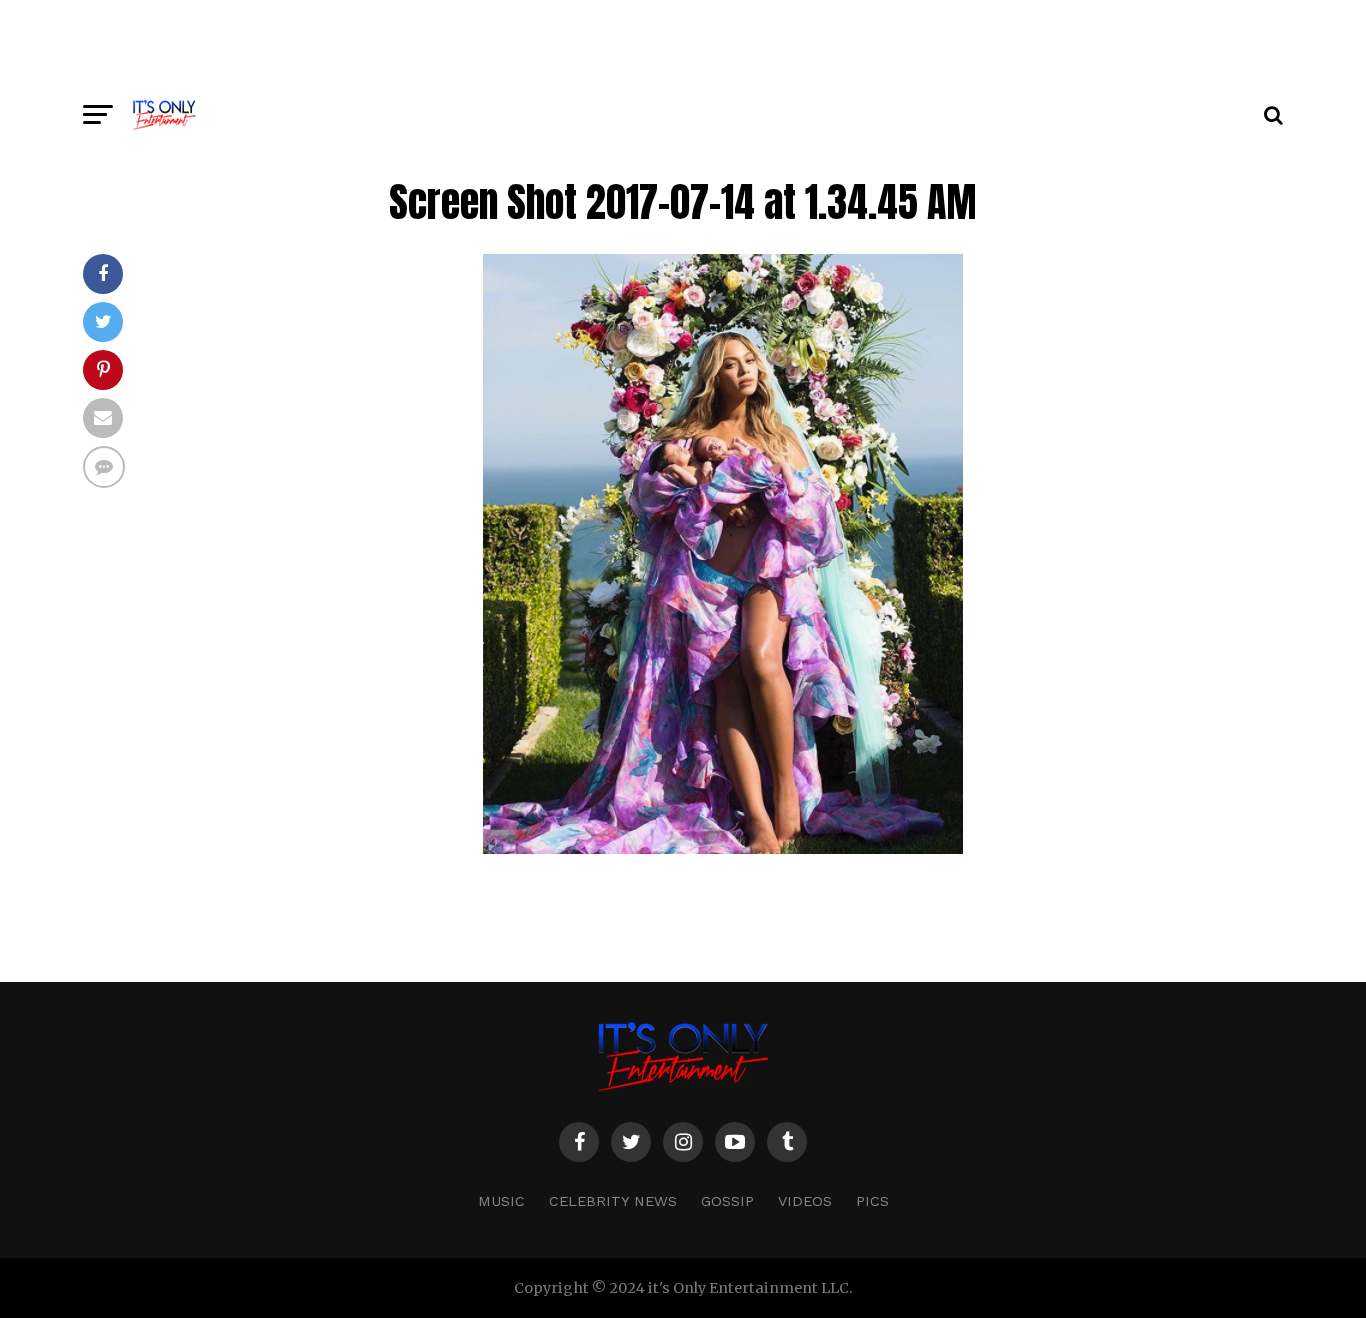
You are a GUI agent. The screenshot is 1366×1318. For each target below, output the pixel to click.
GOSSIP (727, 1201)
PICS (872, 1201)
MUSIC (501, 1201)
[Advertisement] (683, 45)
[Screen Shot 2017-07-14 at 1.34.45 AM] (723, 848)
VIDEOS (805, 1201)
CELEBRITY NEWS (613, 1201)
